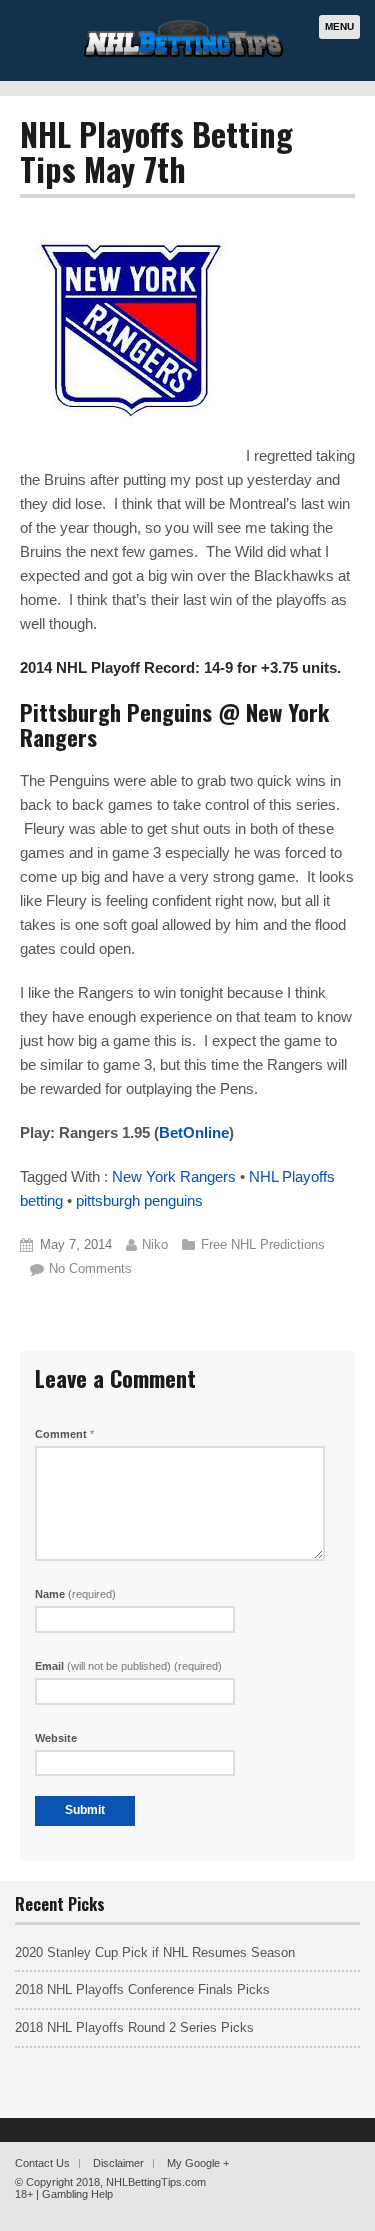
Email (128, 1666)
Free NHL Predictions (263, 1244)
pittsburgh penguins (139, 1200)
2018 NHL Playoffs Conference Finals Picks (142, 1989)
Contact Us (42, 2163)
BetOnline (194, 1132)
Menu (339, 26)
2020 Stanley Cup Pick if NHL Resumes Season (155, 1952)
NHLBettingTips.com (156, 2182)
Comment (64, 1434)
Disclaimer (118, 2163)
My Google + (198, 2163)
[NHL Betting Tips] (184, 54)
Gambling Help (77, 2194)
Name (75, 1594)
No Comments (90, 1268)
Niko (155, 1244)
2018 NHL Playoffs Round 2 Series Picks (134, 2027)
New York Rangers (174, 1176)
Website (56, 1738)
